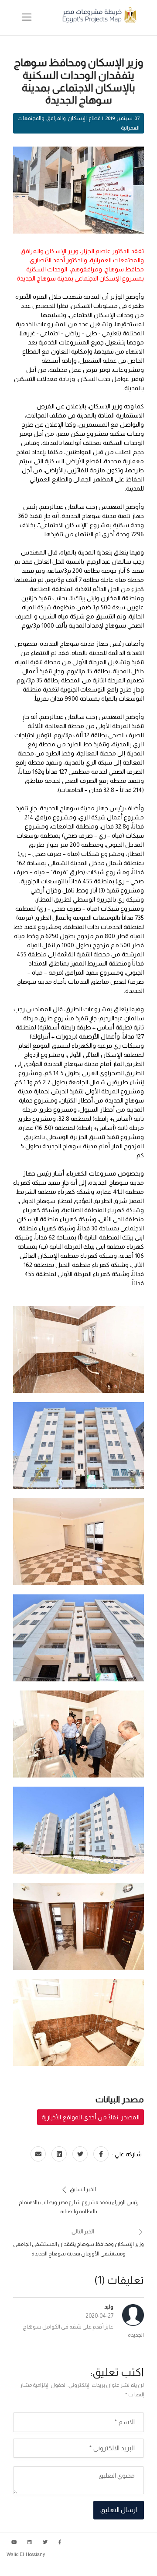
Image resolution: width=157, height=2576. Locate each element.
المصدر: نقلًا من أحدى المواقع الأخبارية (90, 2117)
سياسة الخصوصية (132, 2567)
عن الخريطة (43, 2567)
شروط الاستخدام (84, 2567)
